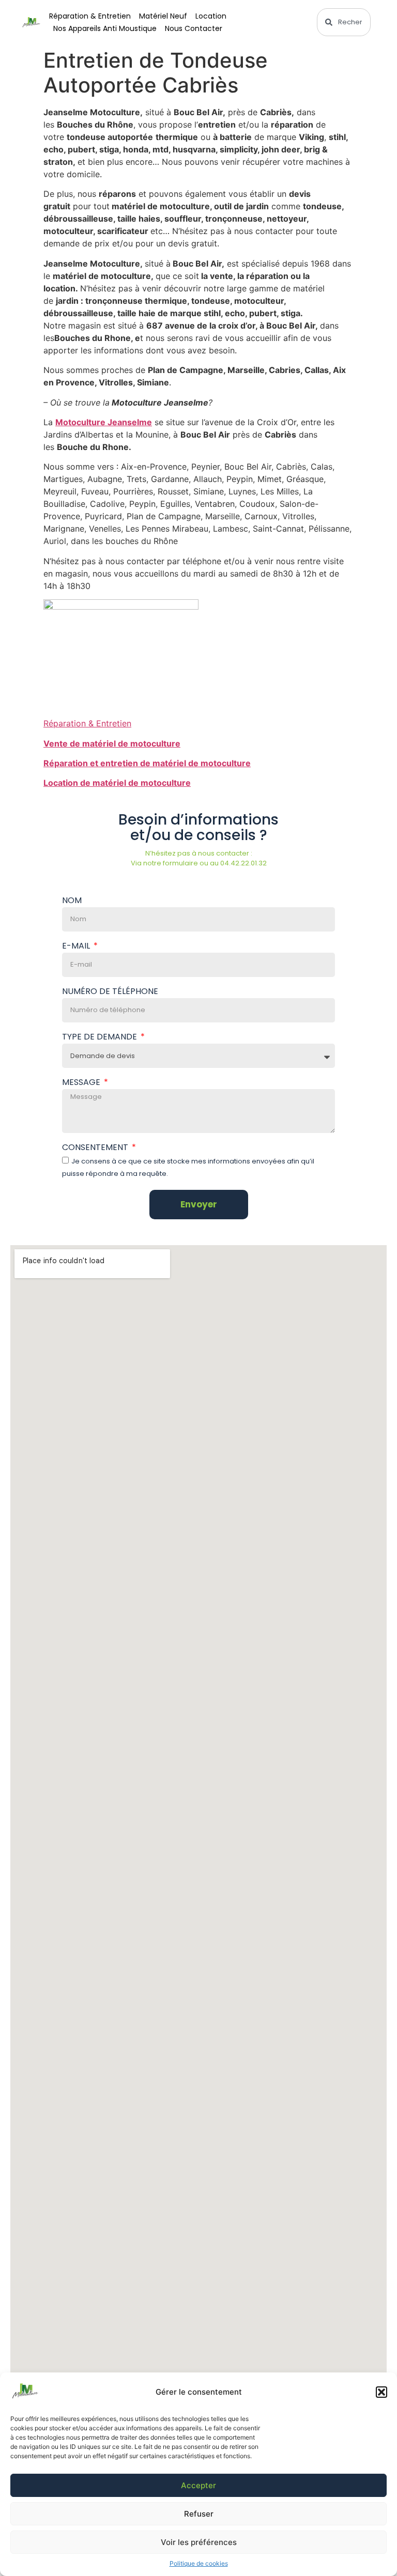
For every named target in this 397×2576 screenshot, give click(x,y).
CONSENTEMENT (96, 1148)
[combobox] (344, 22)
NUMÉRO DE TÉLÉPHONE (110, 992)
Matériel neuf (163, 16)
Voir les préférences (199, 2542)
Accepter (198, 2485)
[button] (381, 2392)
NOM (72, 901)
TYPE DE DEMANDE (101, 1038)
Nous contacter (194, 28)
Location (211, 16)
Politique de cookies (199, 2563)
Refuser (199, 2514)
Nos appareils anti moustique (105, 28)
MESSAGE (82, 1083)
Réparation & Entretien (90, 16)
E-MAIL (77, 947)
